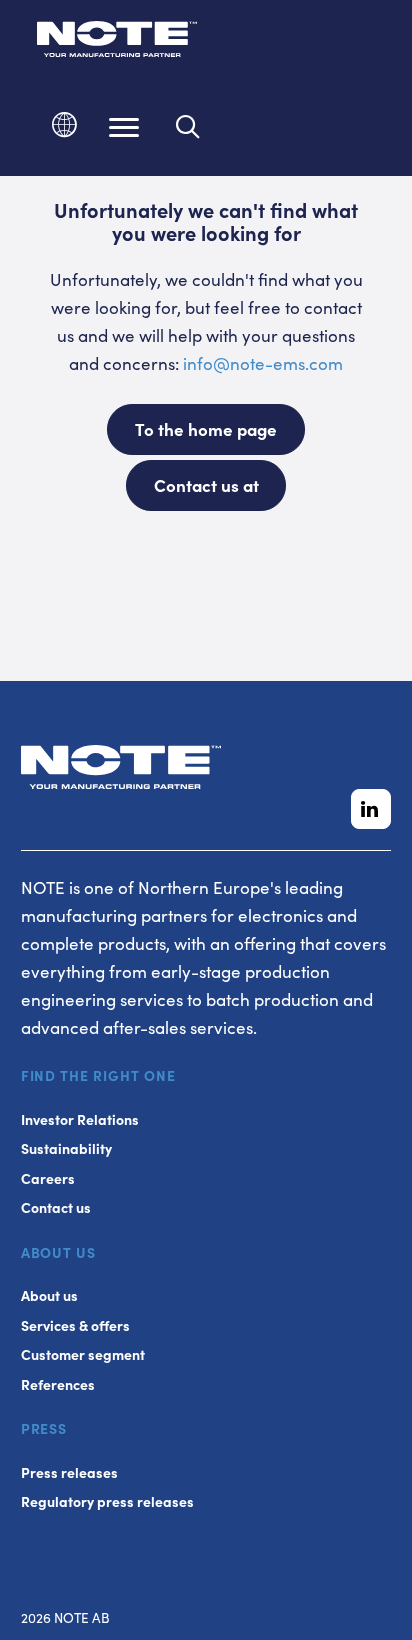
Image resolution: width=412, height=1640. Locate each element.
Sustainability (66, 1148)
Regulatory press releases (107, 1501)
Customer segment (83, 1354)
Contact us (56, 1207)
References (58, 1384)
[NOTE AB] (117, 42)
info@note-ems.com (263, 363)
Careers (48, 1178)
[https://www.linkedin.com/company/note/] (371, 809)
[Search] (188, 127)
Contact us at (206, 485)
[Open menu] (124, 127)
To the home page (206, 429)
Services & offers (75, 1325)
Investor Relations (80, 1119)
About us (49, 1295)
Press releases (69, 1472)
